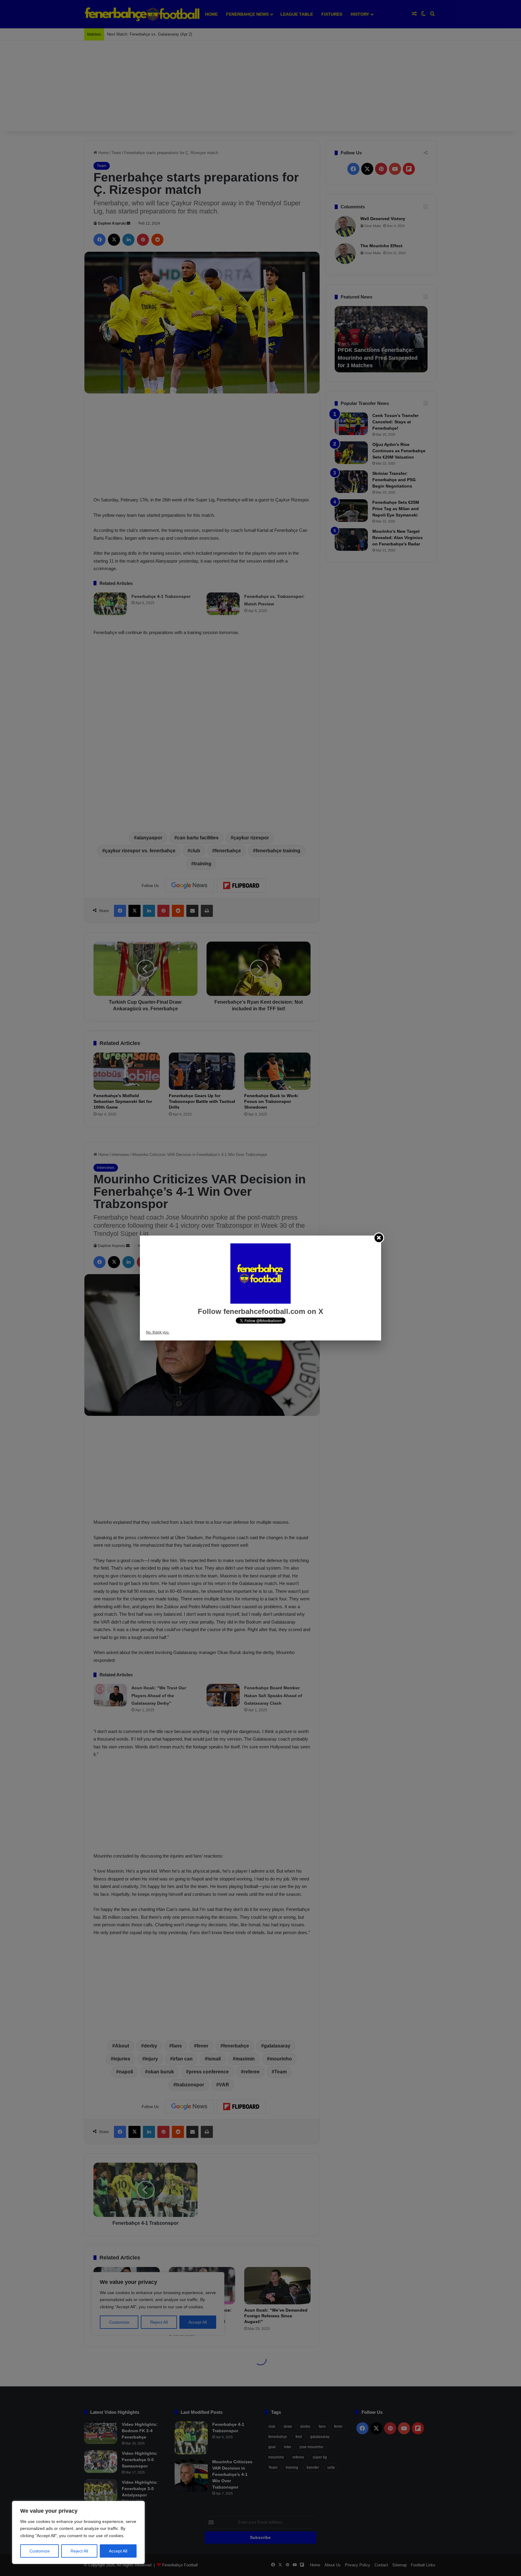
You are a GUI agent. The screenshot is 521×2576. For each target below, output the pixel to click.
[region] (78, 2532)
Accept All (118, 2551)
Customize (40, 2551)
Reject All (79, 2551)
